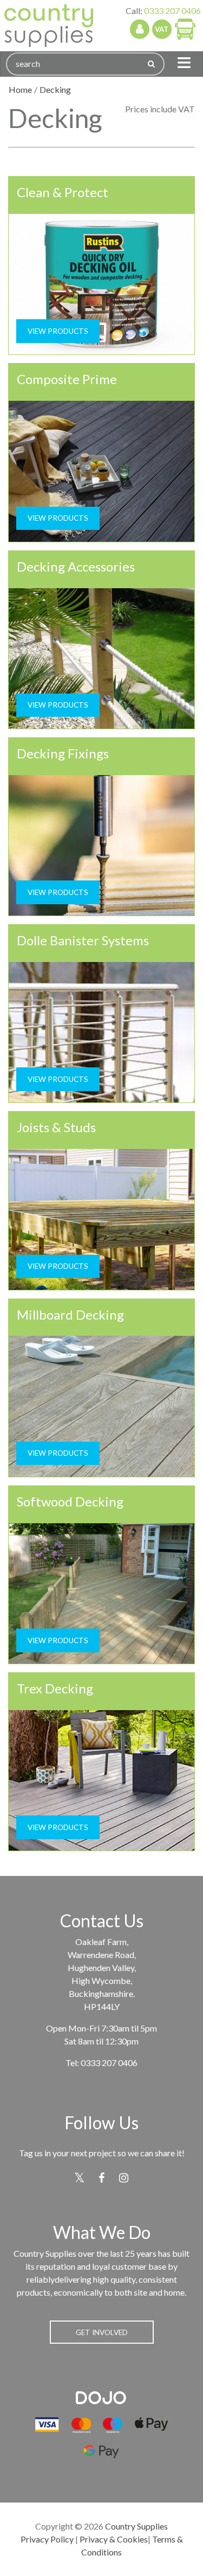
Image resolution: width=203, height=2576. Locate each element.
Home (20, 89)
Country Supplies (136, 2526)
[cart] (185, 29)
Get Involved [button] (102, 2332)
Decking (55, 89)
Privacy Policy (47, 2539)
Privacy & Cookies (114, 2539)
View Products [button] (58, 331)
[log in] (140, 29)
